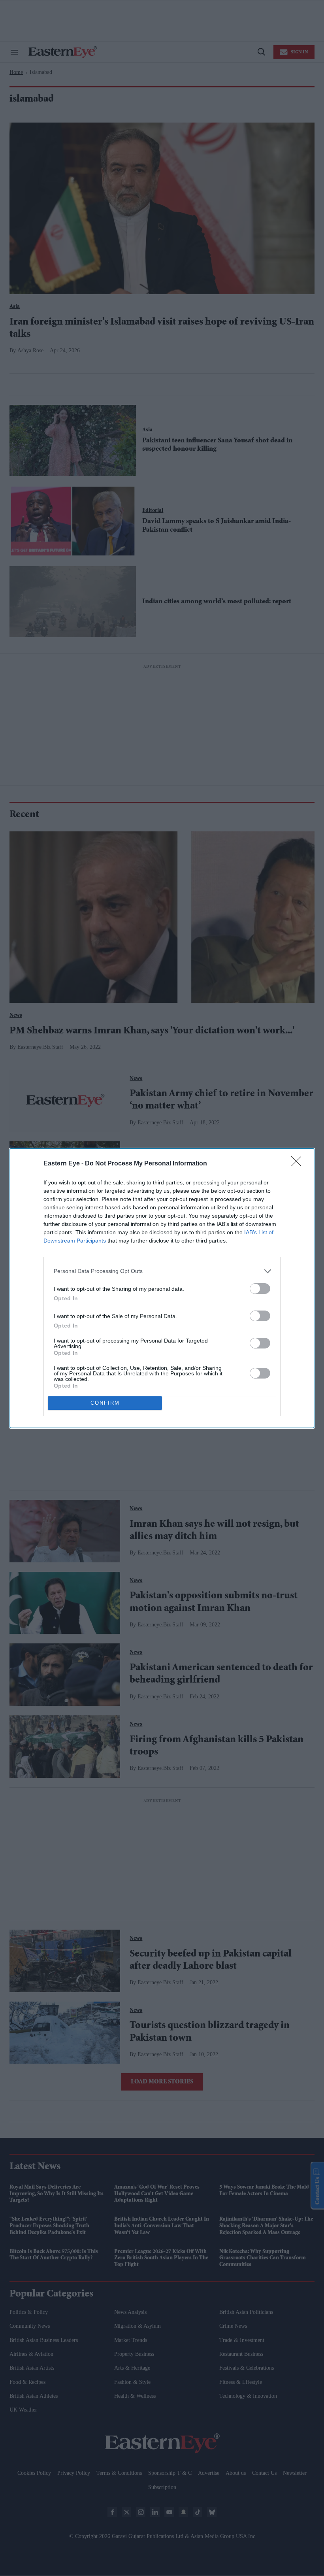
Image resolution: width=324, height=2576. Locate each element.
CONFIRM (105, 1403)
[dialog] (162, 1288)
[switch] (260, 1289)
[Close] (299, 1164)
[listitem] (162, 1271)
